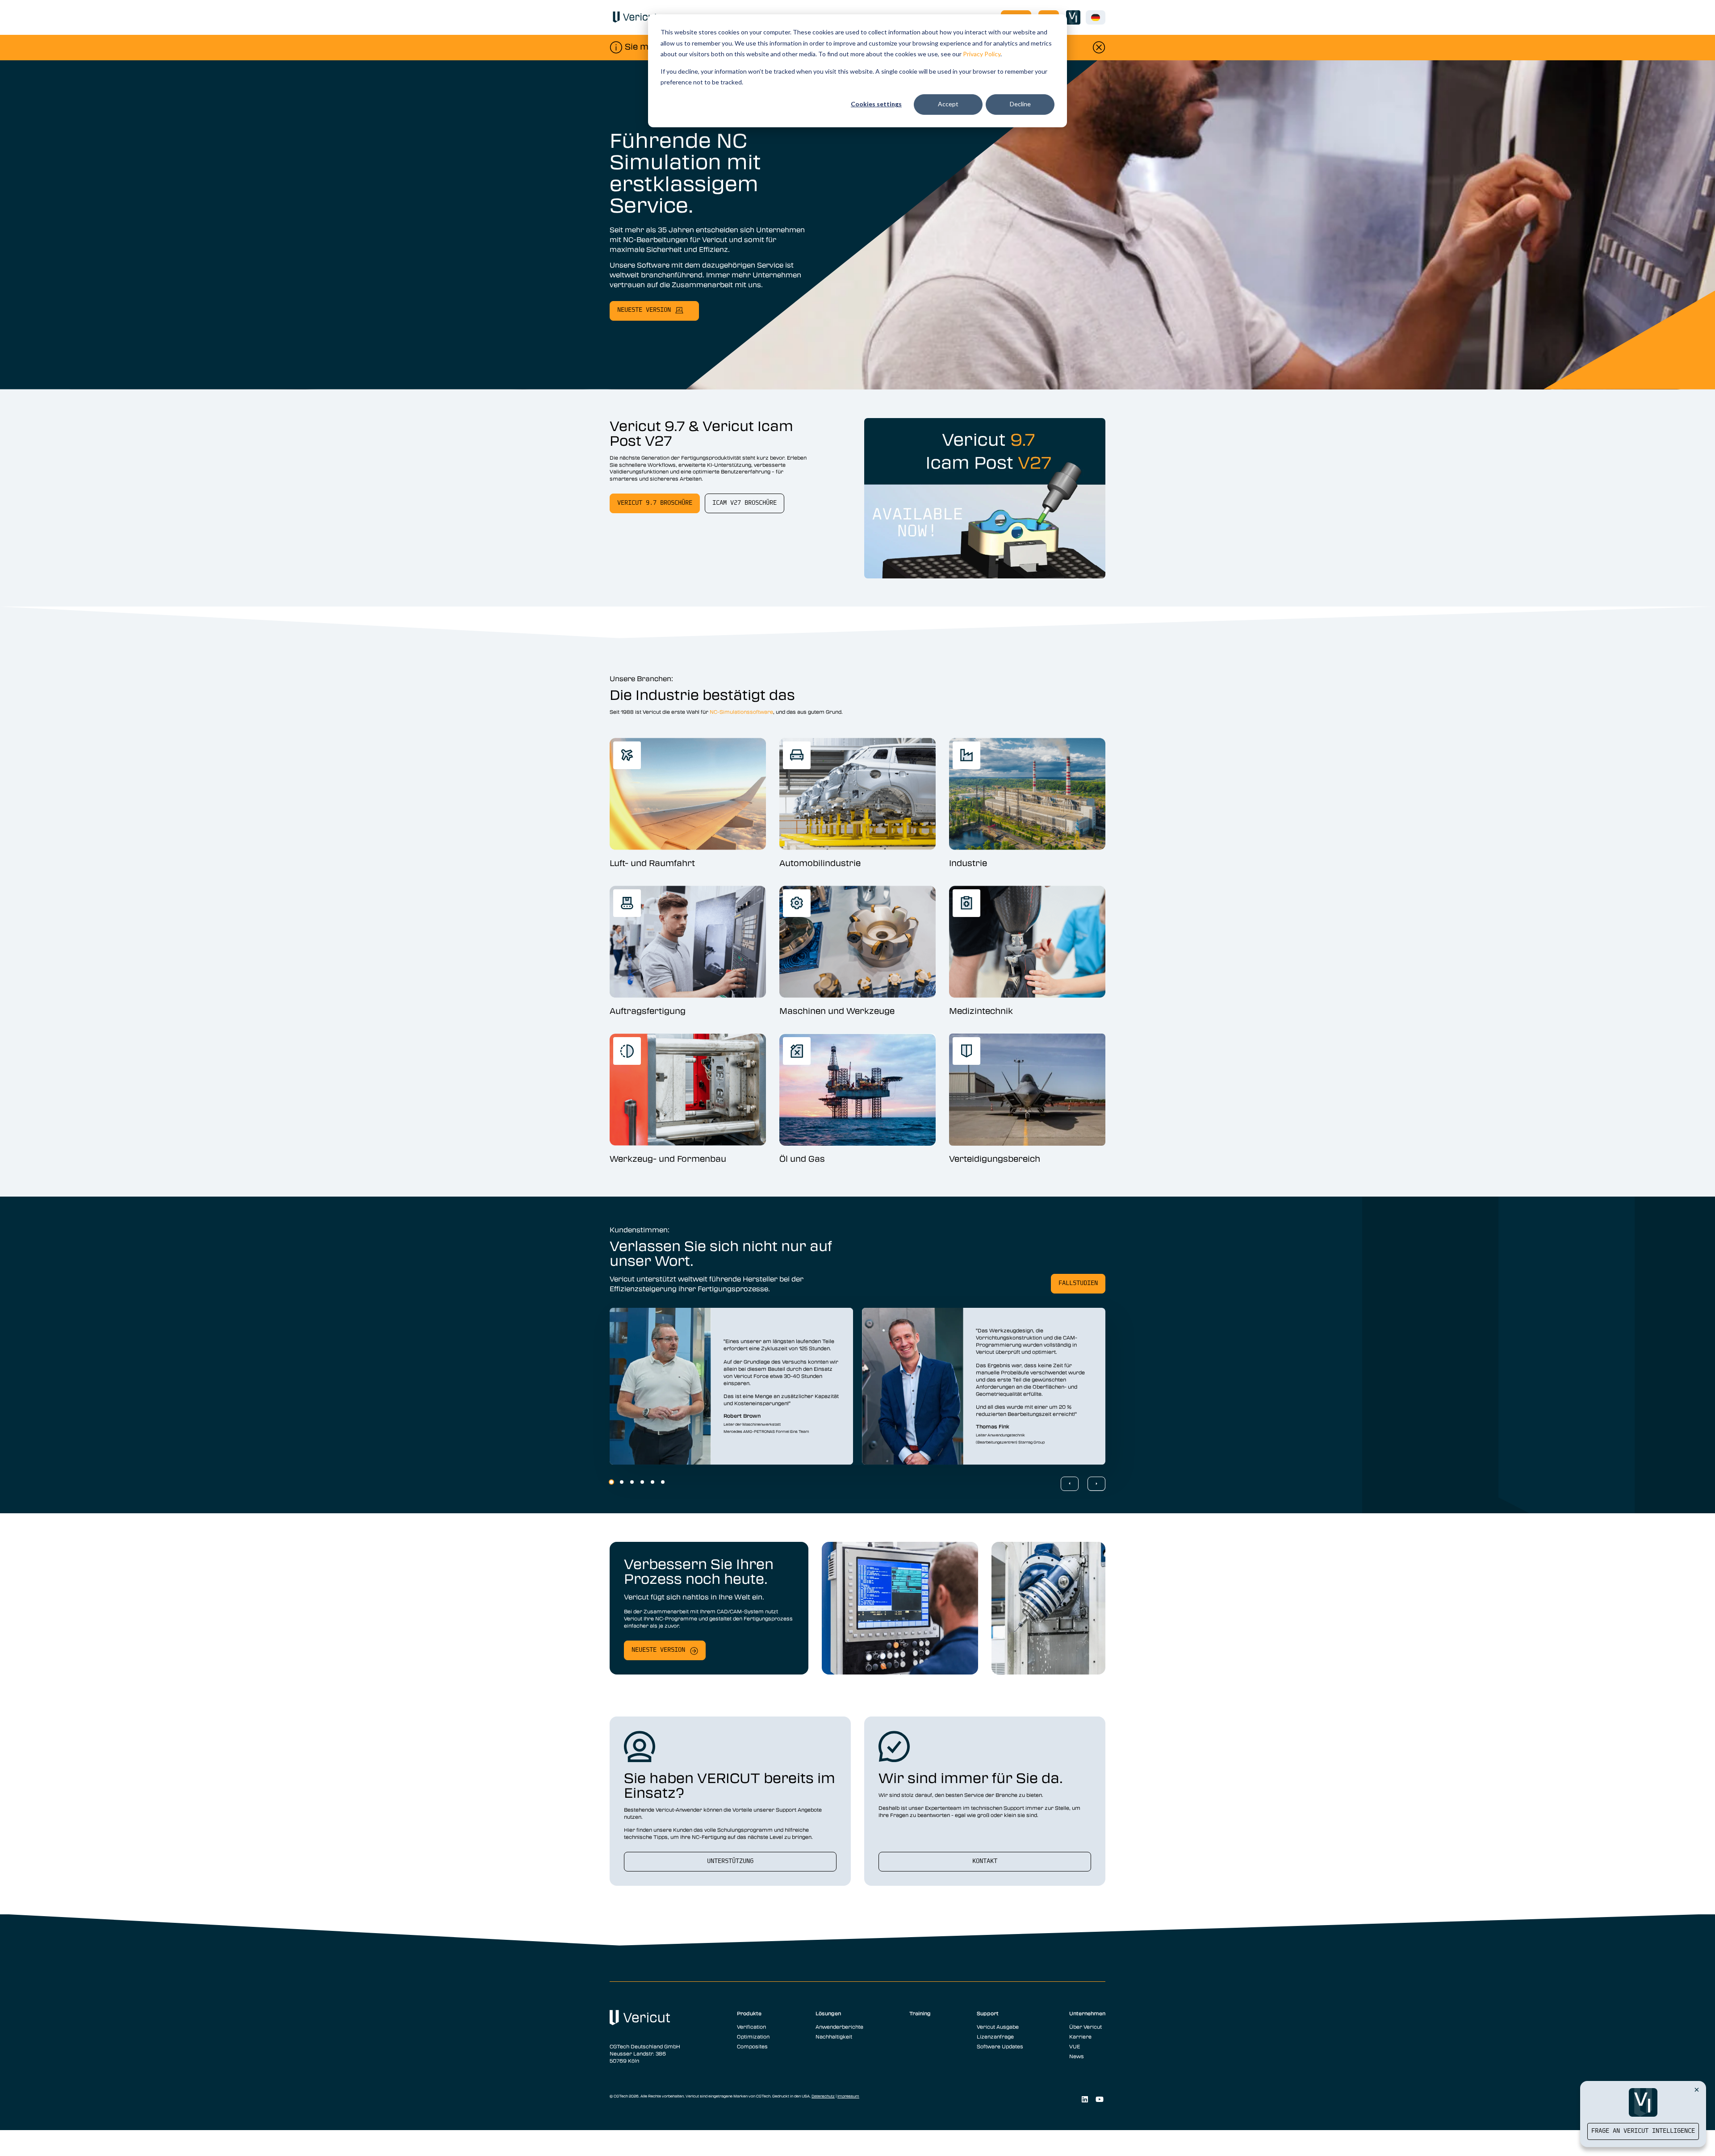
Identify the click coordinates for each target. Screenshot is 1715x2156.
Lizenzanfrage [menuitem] (995, 2036)
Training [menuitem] (920, 2013)
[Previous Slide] (1070, 1484)
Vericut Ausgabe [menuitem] (998, 2026)
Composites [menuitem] (752, 2046)
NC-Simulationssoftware (741, 712)
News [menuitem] (1077, 2056)
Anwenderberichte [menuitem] (839, 2026)
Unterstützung (730, 1861)
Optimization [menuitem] (753, 2036)
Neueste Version (658, 1650)
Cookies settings (876, 104)
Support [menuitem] (988, 2013)
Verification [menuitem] (751, 2026)
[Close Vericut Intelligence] (1697, 2089)
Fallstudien (1078, 1283)
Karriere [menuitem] (1080, 2036)
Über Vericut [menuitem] (1085, 2026)
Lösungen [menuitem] (828, 2013)
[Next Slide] (1096, 1484)
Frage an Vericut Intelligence (1643, 2131)
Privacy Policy (982, 54)
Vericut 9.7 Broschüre (655, 503)
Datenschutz (823, 2096)
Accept (948, 104)
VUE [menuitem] (1075, 2046)
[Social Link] (1085, 2099)
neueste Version (644, 310)
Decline (1020, 104)
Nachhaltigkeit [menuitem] (834, 2036)
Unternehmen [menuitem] (1087, 2013)
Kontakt (985, 1861)
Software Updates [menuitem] (1000, 2046)
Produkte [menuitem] (749, 2013)
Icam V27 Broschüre (745, 503)
